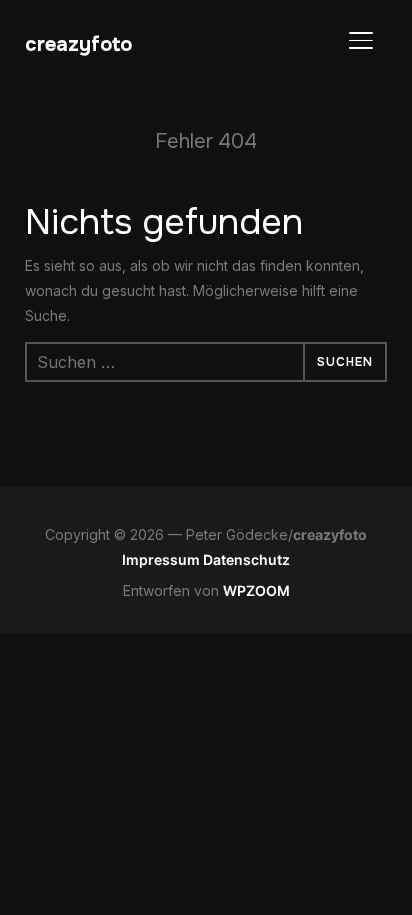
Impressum (162, 559)
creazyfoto (78, 44)
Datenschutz (246, 559)
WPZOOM (256, 590)
